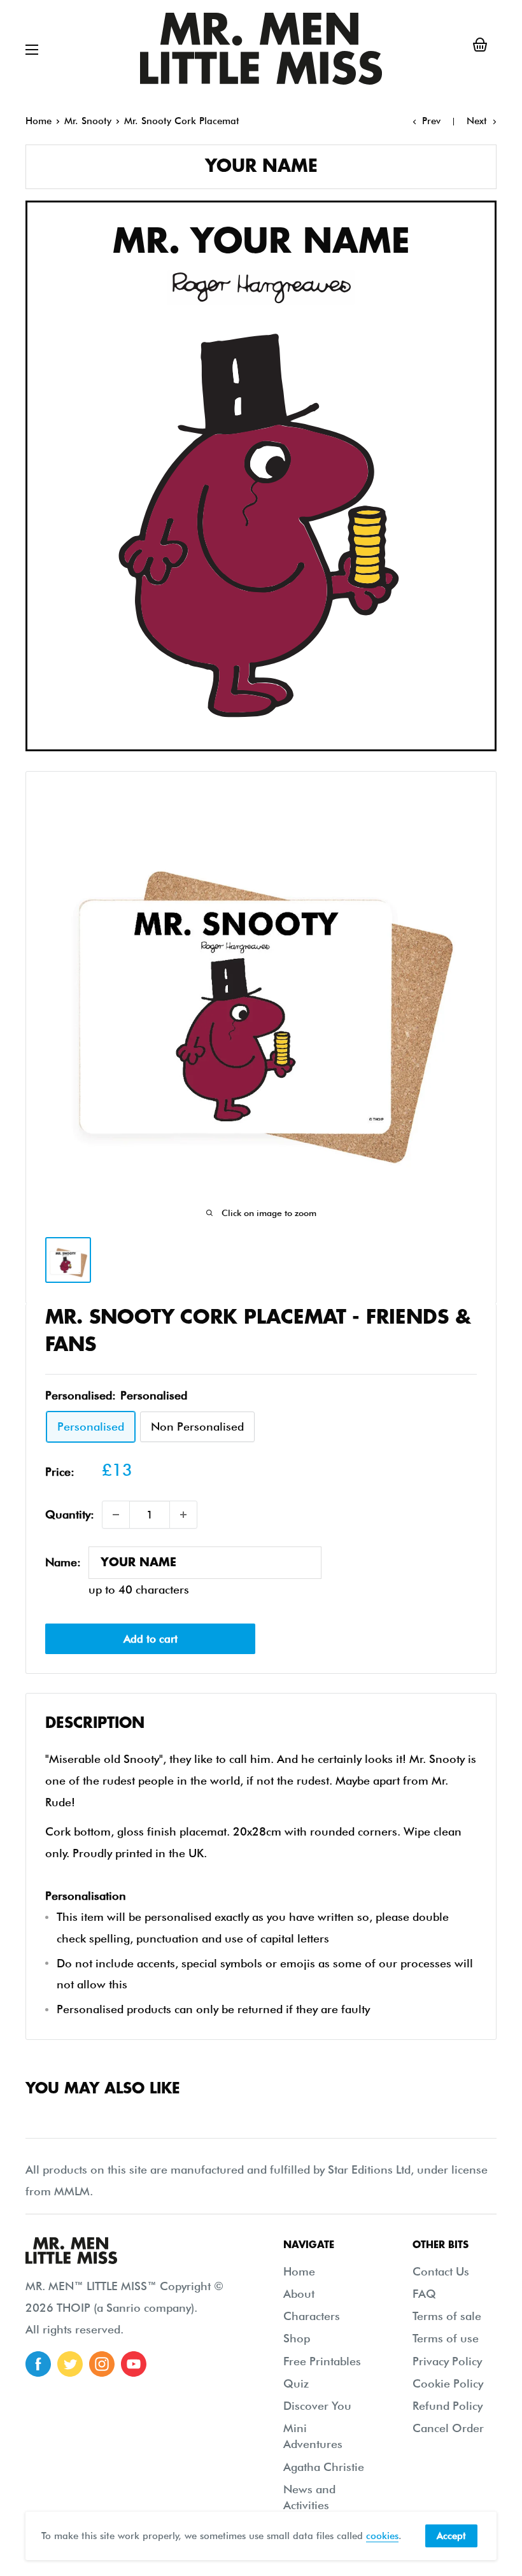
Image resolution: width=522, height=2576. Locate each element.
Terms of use (446, 2338)
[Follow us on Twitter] (70, 2364)
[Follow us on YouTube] (134, 2364)
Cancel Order (448, 2428)
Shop (297, 2338)
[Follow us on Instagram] (102, 2364)
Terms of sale (447, 2316)
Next (477, 121)
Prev (431, 121)
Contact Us (441, 2271)
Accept (451, 2536)
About (299, 2294)
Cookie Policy (448, 2383)
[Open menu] (32, 50)
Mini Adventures (313, 2436)
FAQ (424, 2294)
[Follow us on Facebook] (38, 2364)
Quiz (296, 2383)
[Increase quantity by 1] (183, 1515)
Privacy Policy (447, 2361)
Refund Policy (448, 2406)
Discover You (317, 2406)
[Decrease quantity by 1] (116, 1515)
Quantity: (70, 1514)
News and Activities (309, 2497)
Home (39, 121)
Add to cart (151, 1639)
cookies (382, 2536)
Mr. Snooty (88, 121)
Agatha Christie (324, 2467)
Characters (312, 2316)
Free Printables (322, 2361)
